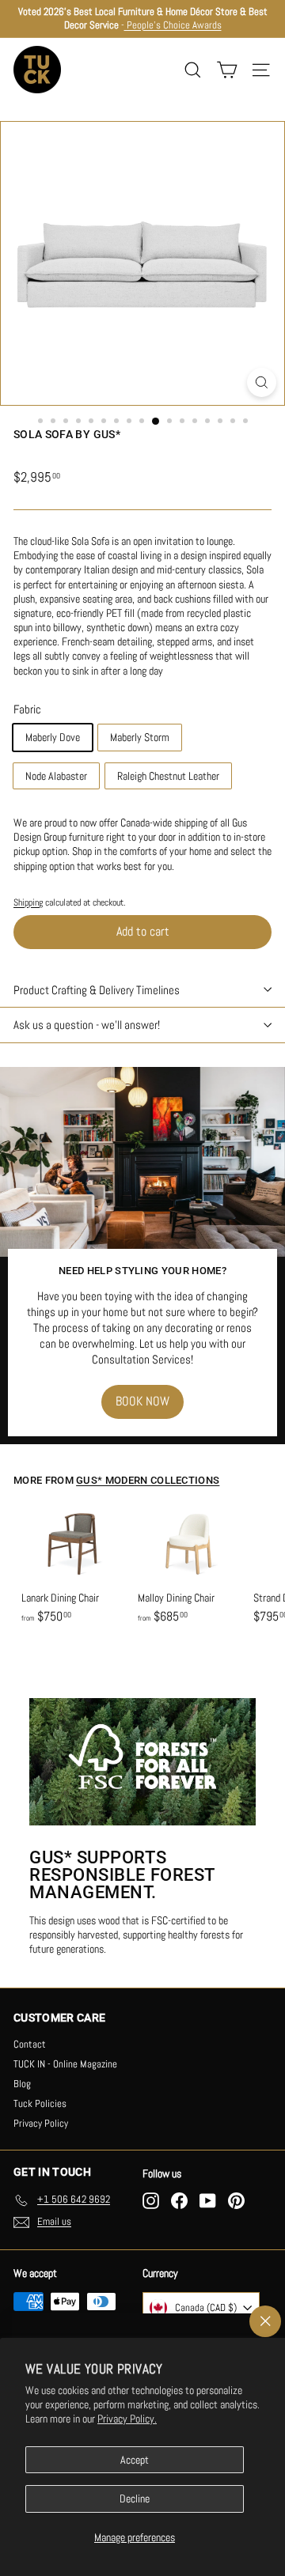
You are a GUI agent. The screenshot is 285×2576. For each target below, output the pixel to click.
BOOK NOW (142, 1401)
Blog (22, 2084)
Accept (135, 2460)
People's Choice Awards (173, 25)
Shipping (28, 902)
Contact (30, 2044)
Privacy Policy (41, 2123)
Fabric (27, 709)
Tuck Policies (40, 2103)
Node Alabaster (56, 776)
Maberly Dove (53, 737)
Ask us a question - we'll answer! (87, 1025)
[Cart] (227, 70)
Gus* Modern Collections (148, 1480)
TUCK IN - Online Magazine (65, 2064)
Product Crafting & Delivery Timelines (97, 990)
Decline (135, 2498)
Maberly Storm (140, 737)
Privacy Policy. (127, 2419)
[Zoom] (262, 382)
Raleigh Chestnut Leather (168, 776)
